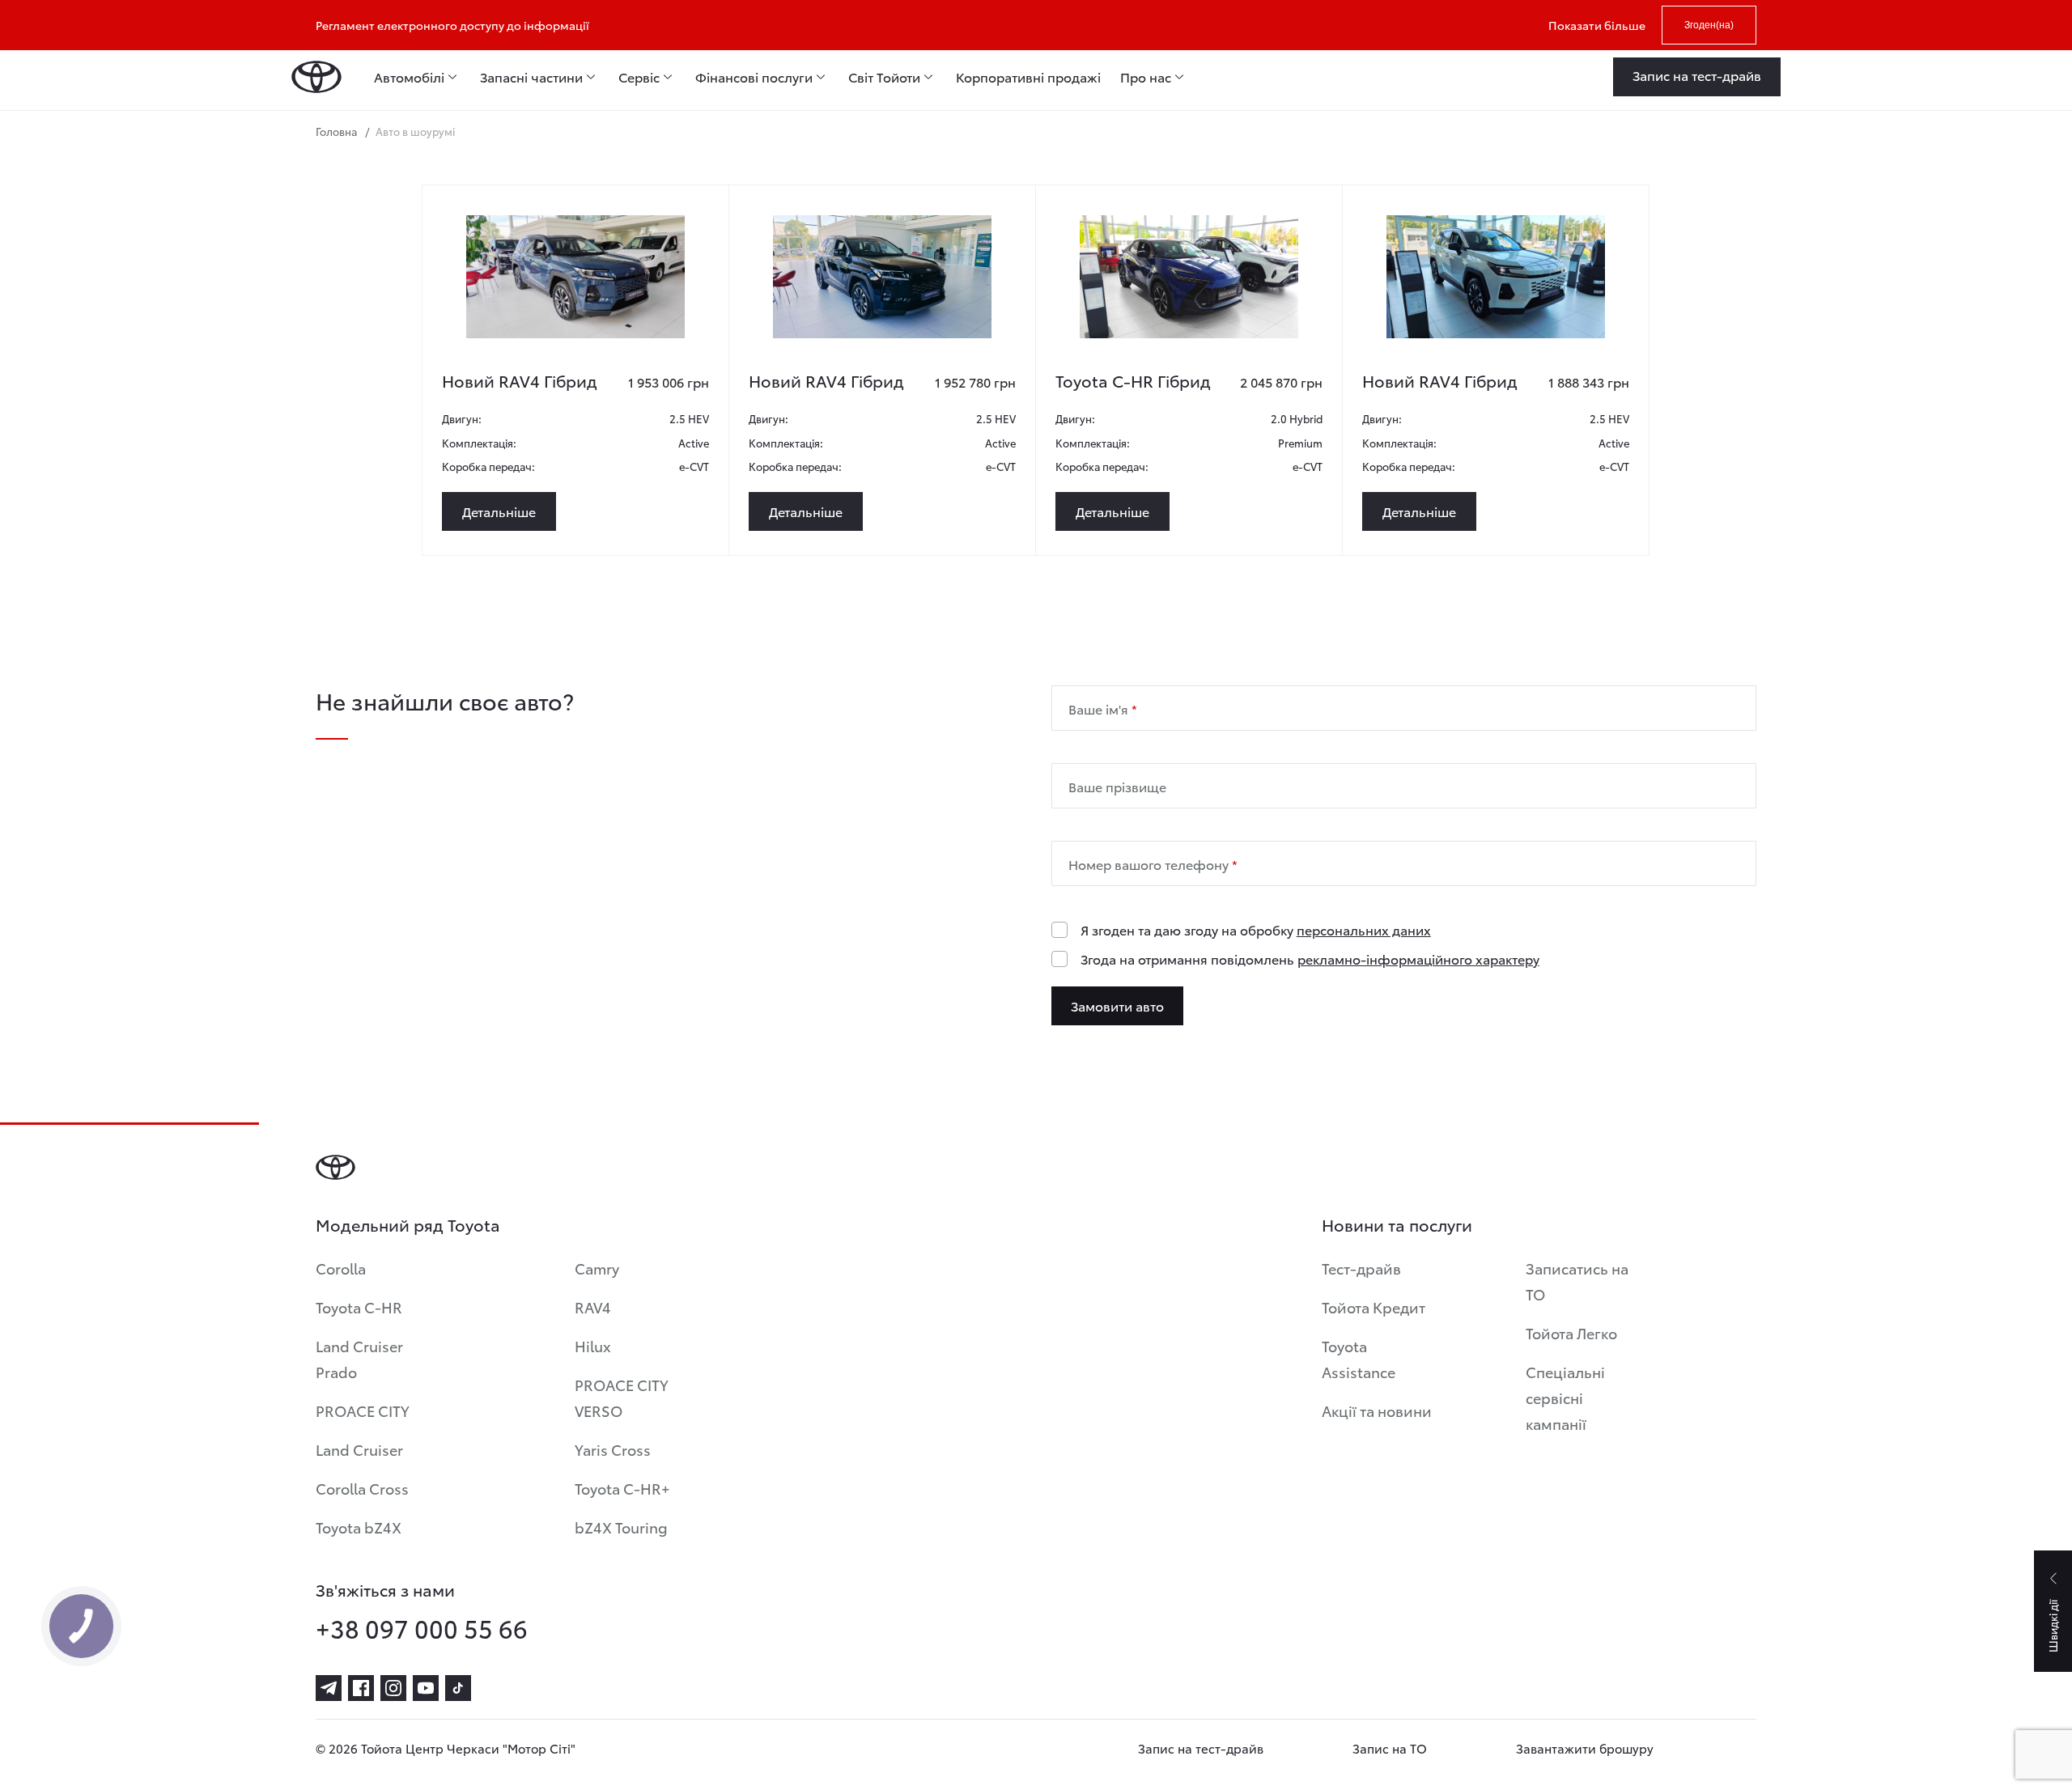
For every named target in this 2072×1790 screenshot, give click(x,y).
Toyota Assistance (1359, 1358)
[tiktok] (458, 1688)
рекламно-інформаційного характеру (1418, 959)
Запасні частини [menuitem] (531, 77)
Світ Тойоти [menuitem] (884, 77)
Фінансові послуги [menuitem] (754, 77)
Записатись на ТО (1577, 1281)
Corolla (341, 1268)
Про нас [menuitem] (1146, 77)
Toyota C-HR (359, 1306)
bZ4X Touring (621, 1527)
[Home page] (316, 77)
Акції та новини (1377, 1410)
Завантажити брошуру (1585, 1748)
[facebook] (361, 1688)
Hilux (593, 1345)
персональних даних (1364, 929)
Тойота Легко (1571, 1332)
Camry (597, 1268)
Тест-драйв (1361, 1268)
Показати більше (1597, 25)
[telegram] (329, 1688)
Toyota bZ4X (359, 1527)
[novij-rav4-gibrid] (575, 277)
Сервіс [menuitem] (639, 77)
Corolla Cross (362, 1488)
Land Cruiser (359, 1449)
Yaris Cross (613, 1449)
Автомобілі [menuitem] (409, 77)
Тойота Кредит (1374, 1306)
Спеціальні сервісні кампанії (1565, 1397)
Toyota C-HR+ (622, 1488)
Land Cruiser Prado (359, 1358)
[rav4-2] (1496, 277)
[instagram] (393, 1688)
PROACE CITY (363, 1410)
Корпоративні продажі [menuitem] (1028, 77)
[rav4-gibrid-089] (882, 277)
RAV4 (593, 1306)
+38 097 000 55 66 (422, 1628)
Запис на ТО (1390, 1748)
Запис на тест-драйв (1201, 1748)
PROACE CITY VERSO (622, 1397)
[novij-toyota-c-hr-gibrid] (1189, 277)
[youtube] (426, 1688)
